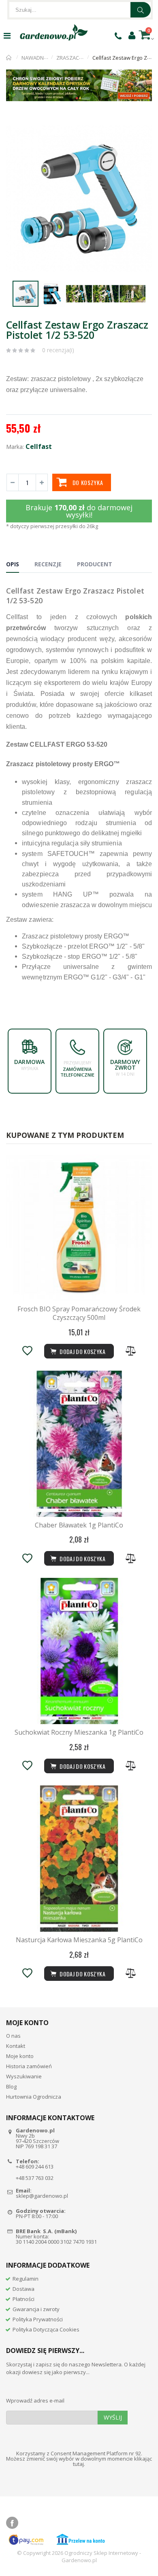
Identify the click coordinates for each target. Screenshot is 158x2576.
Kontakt (16, 2046)
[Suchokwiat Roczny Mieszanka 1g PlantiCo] (79, 1651)
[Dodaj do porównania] (131, 1351)
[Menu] (7, 36)
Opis (13, 564)
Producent (95, 564)
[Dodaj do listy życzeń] (27, 1351)
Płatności (23, 2299)
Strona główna (9, 58)
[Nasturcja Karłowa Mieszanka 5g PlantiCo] (79, 1859)
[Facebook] (12, 2523)
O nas (13, 2036)
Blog (11, 2086)
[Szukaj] (141, 10)
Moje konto (20, 2056)
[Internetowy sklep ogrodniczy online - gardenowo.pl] (54, 32)
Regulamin (26, 2279)
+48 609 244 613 (35, 2167)
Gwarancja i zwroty (36, 2309)
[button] (145, 125)
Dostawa (23, 2289)
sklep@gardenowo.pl (42, 2196)
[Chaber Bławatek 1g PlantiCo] (79, 1444)
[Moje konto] (132, 35)
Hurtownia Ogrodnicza (34, 2097)
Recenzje (48, 564)
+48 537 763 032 (35, 2178)
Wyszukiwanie (24, 2076)
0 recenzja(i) (58, 350)
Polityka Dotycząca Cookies (46, 2329)
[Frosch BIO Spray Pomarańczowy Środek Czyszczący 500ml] (79, 1228)
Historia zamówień (29, 2066)
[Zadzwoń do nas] (118, 36)
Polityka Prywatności (38, 2319)
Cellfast (39, 446)
